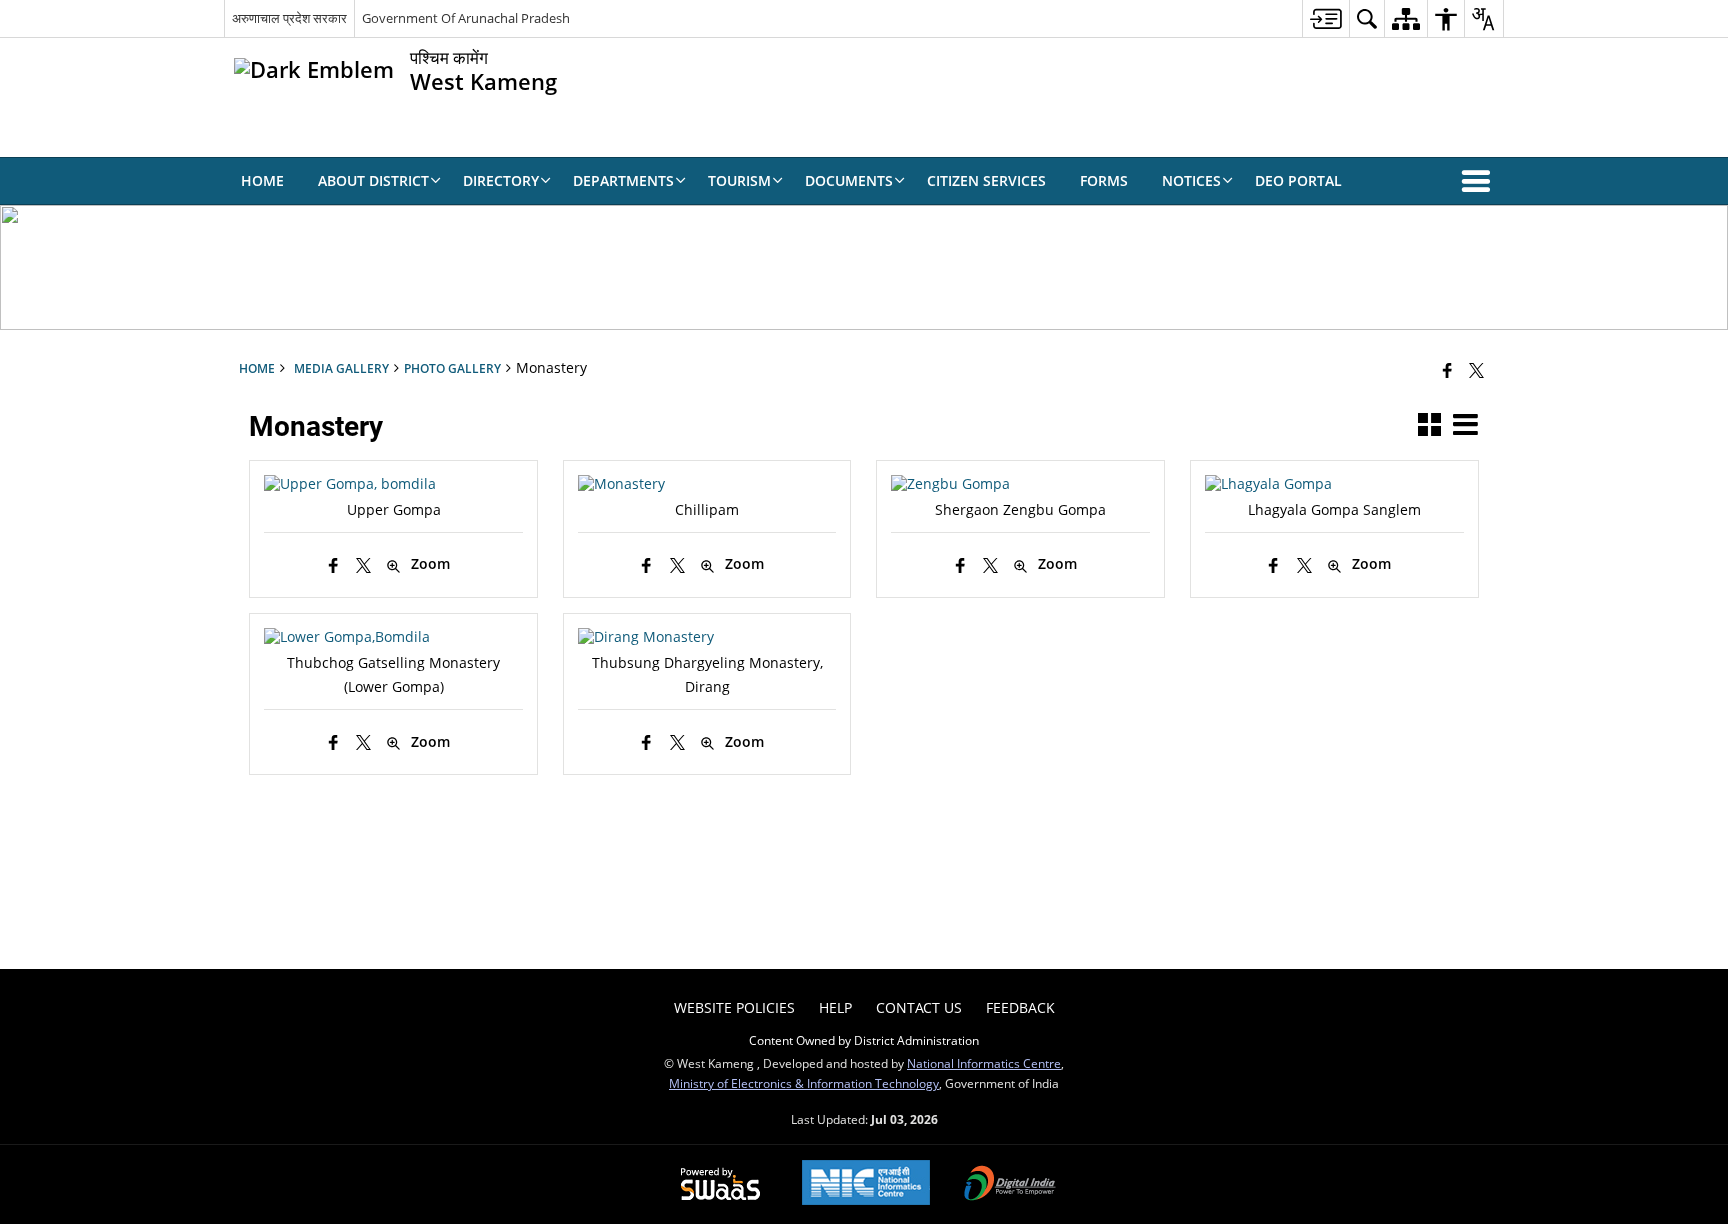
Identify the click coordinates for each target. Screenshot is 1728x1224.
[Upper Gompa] (350, 483)
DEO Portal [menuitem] (1298, 180)
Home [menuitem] (262, 180)
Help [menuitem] (835, 1007)
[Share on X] (363, 565)
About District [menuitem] (373, 180)
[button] (1480, 181)
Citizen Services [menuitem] (986, 180)
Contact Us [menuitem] (919, 1007)
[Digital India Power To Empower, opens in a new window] (1010, 1185)
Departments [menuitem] (623, 180)
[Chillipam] (621, 483)
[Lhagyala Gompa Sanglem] (1268, 483)
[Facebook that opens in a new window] (1447, 370)
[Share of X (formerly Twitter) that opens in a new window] (1476, 370)
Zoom (430, 564)
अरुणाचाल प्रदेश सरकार (289, 18)
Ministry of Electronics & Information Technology (804, 1083)
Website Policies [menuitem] (734, 1007)
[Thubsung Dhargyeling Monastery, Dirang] (646, 636)
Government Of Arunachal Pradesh (466, 18)
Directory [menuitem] (501, 180)
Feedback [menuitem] (1020, 1007)
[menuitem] (1325, 18)
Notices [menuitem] (1191, 180)
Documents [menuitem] (849, 180)
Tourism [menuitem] (739, 180)
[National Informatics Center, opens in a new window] (866, 1184)
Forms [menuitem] (1104, 180)
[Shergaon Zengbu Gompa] (950, 483)
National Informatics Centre (984, 1063)
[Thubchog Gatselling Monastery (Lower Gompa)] (347, 636)
